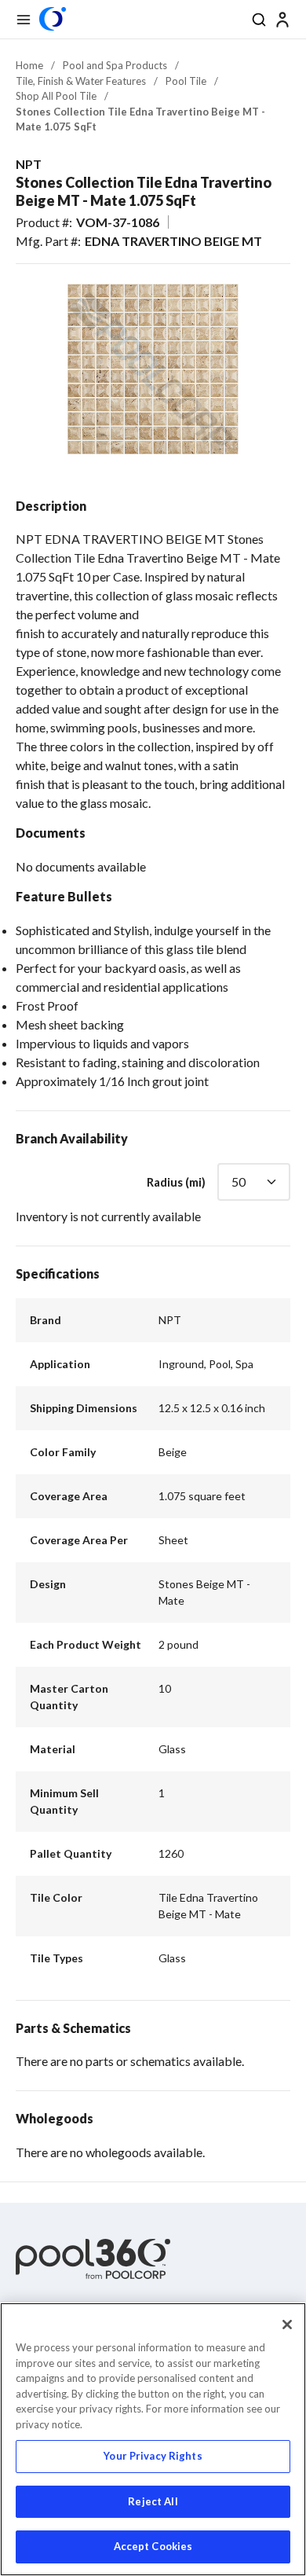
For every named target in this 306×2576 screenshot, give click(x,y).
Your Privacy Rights (153, 2456)
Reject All (153, 2501)
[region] (153, 2439)
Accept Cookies (153, 2546)
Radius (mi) (176, 1182)
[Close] (287, 2325)
